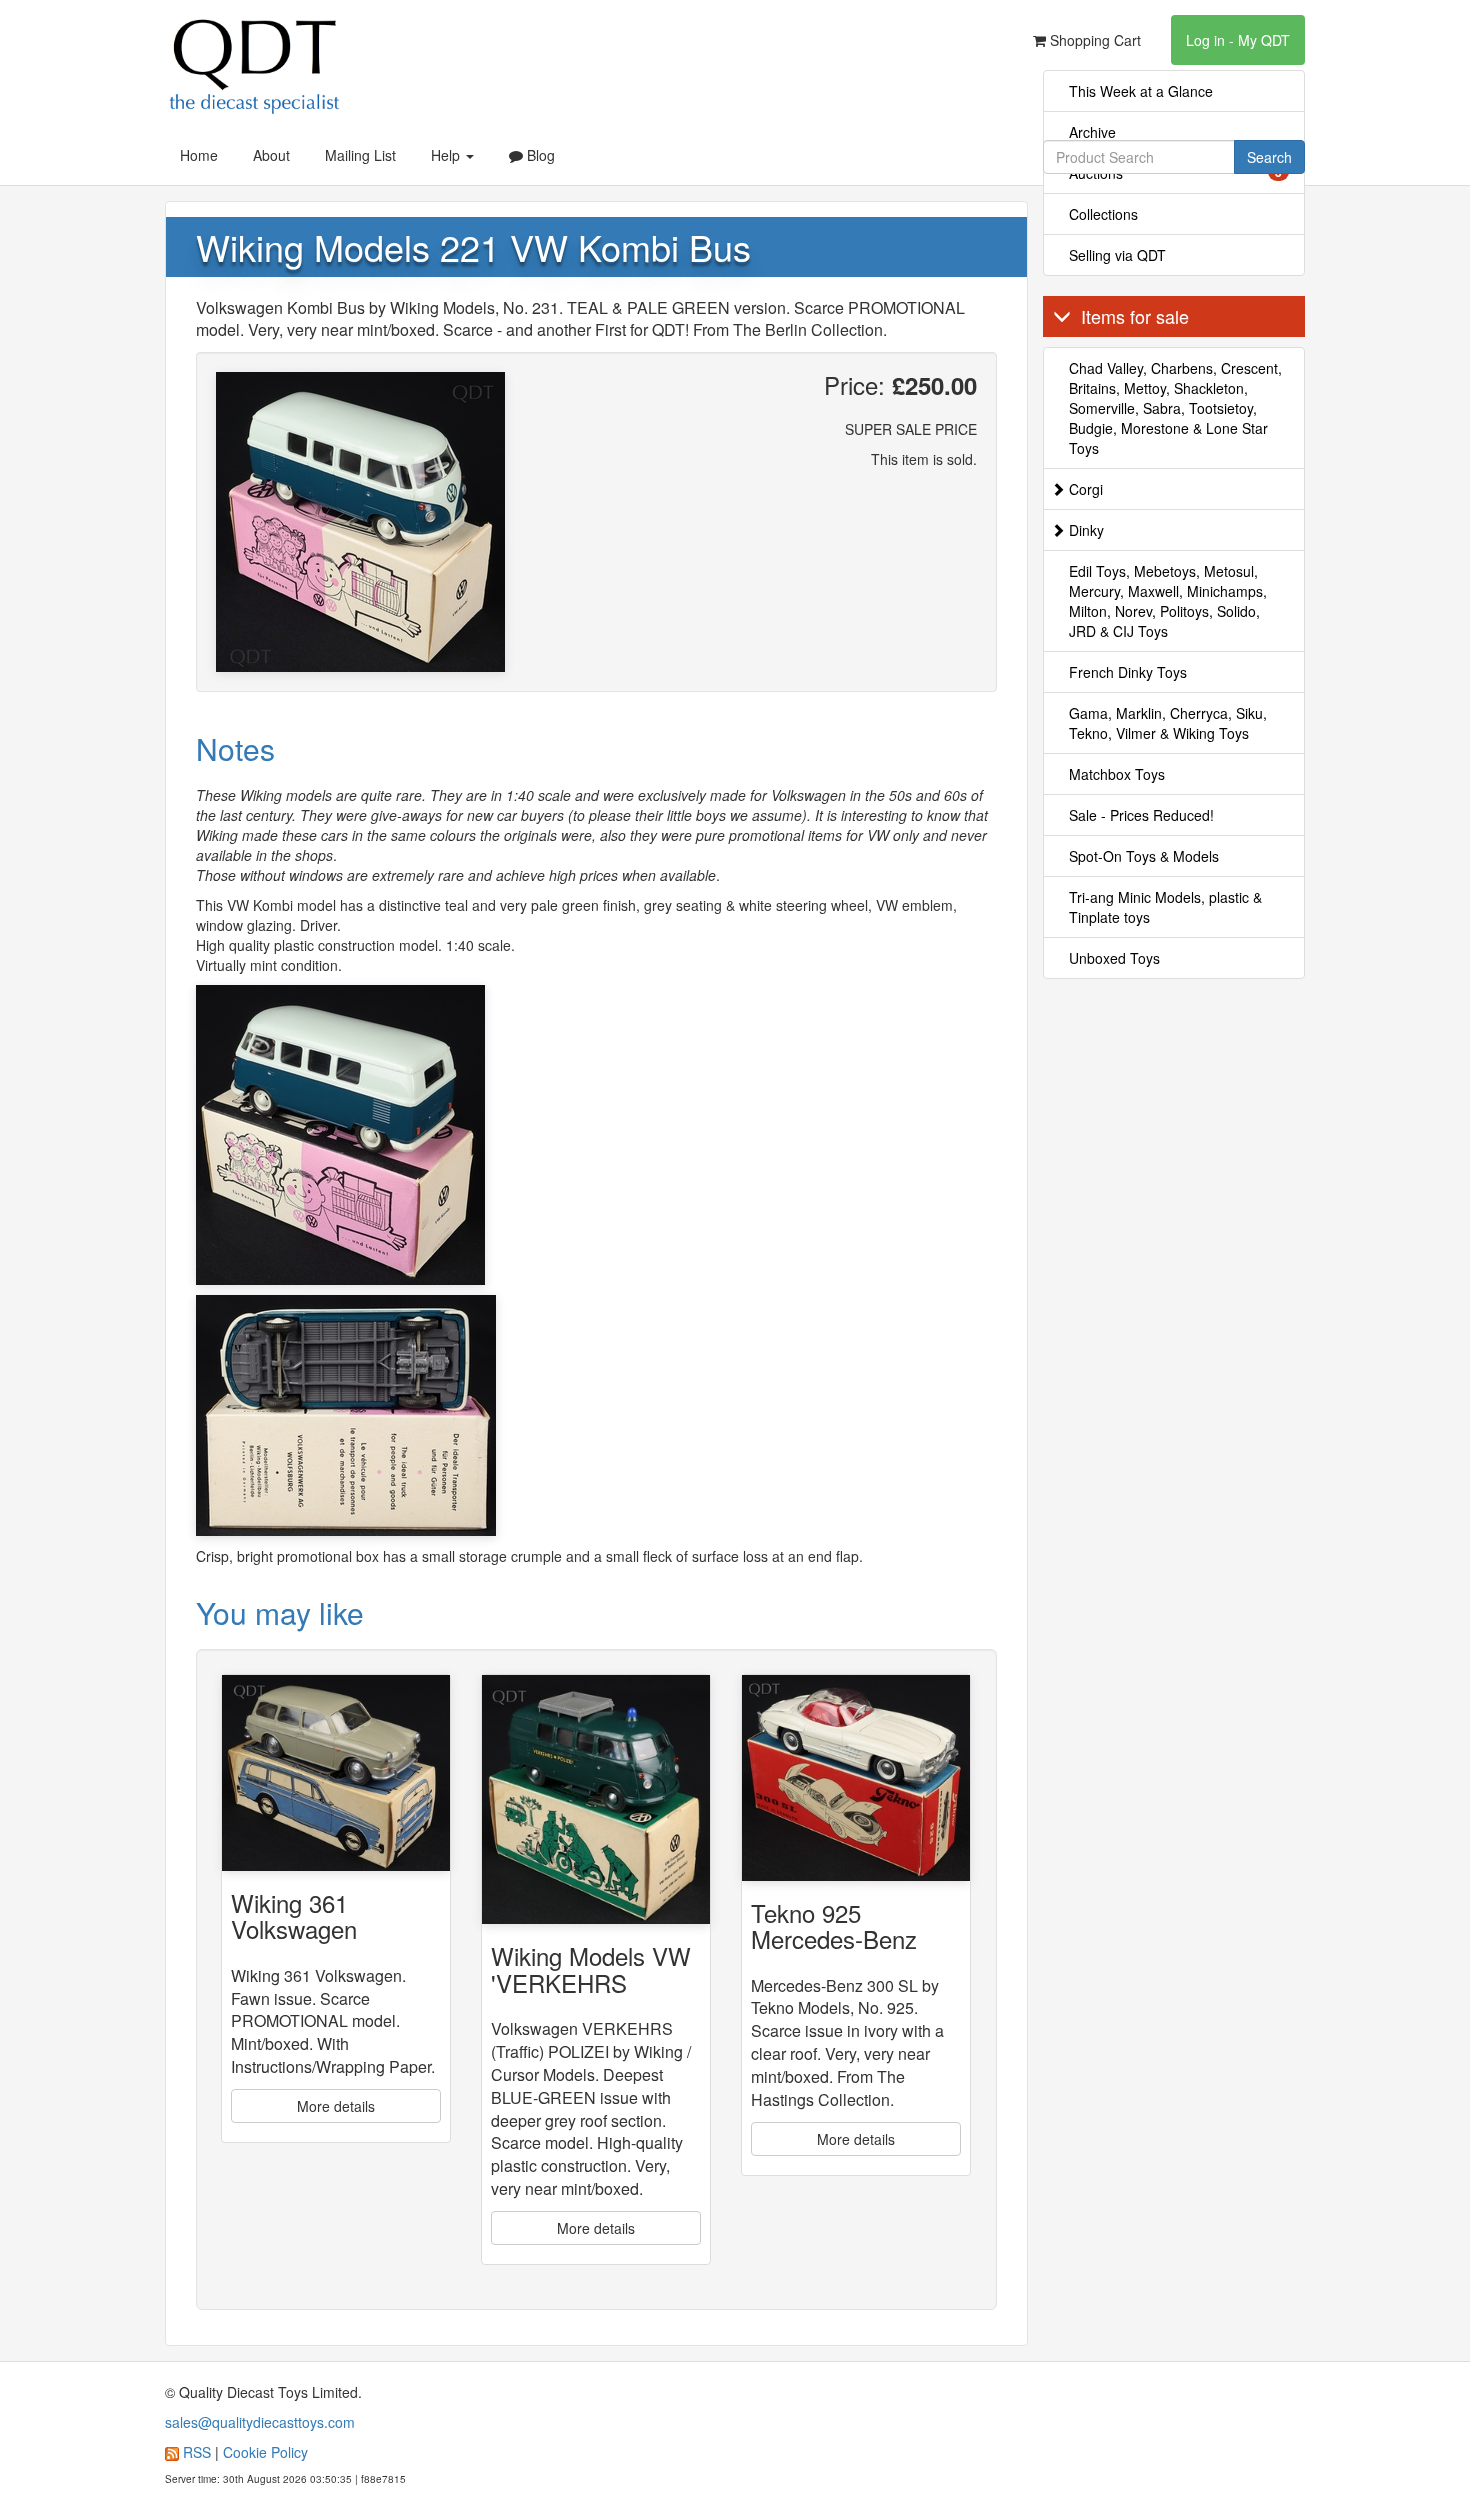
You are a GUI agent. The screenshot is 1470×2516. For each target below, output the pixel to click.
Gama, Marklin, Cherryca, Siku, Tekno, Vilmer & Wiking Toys (1168, 723)
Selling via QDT (1117, 255)
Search (1269, 157)
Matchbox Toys (1117, 774)
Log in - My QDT (1238, 40)
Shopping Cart (1093, 40)
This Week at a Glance (1141, 91)
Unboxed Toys (1114, 958)
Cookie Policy (265, 2452)
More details (336, 2106)
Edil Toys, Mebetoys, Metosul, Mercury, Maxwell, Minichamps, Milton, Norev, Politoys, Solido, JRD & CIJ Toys (1168, 601)
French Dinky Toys (1128, 672)
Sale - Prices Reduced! (1141, 815)
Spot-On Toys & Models (1144, 856)
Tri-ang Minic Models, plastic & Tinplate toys (1165, 907)
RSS (197, 2452)
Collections (1103, 214)
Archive (1092, 132)
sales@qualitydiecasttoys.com (260, 2422)
